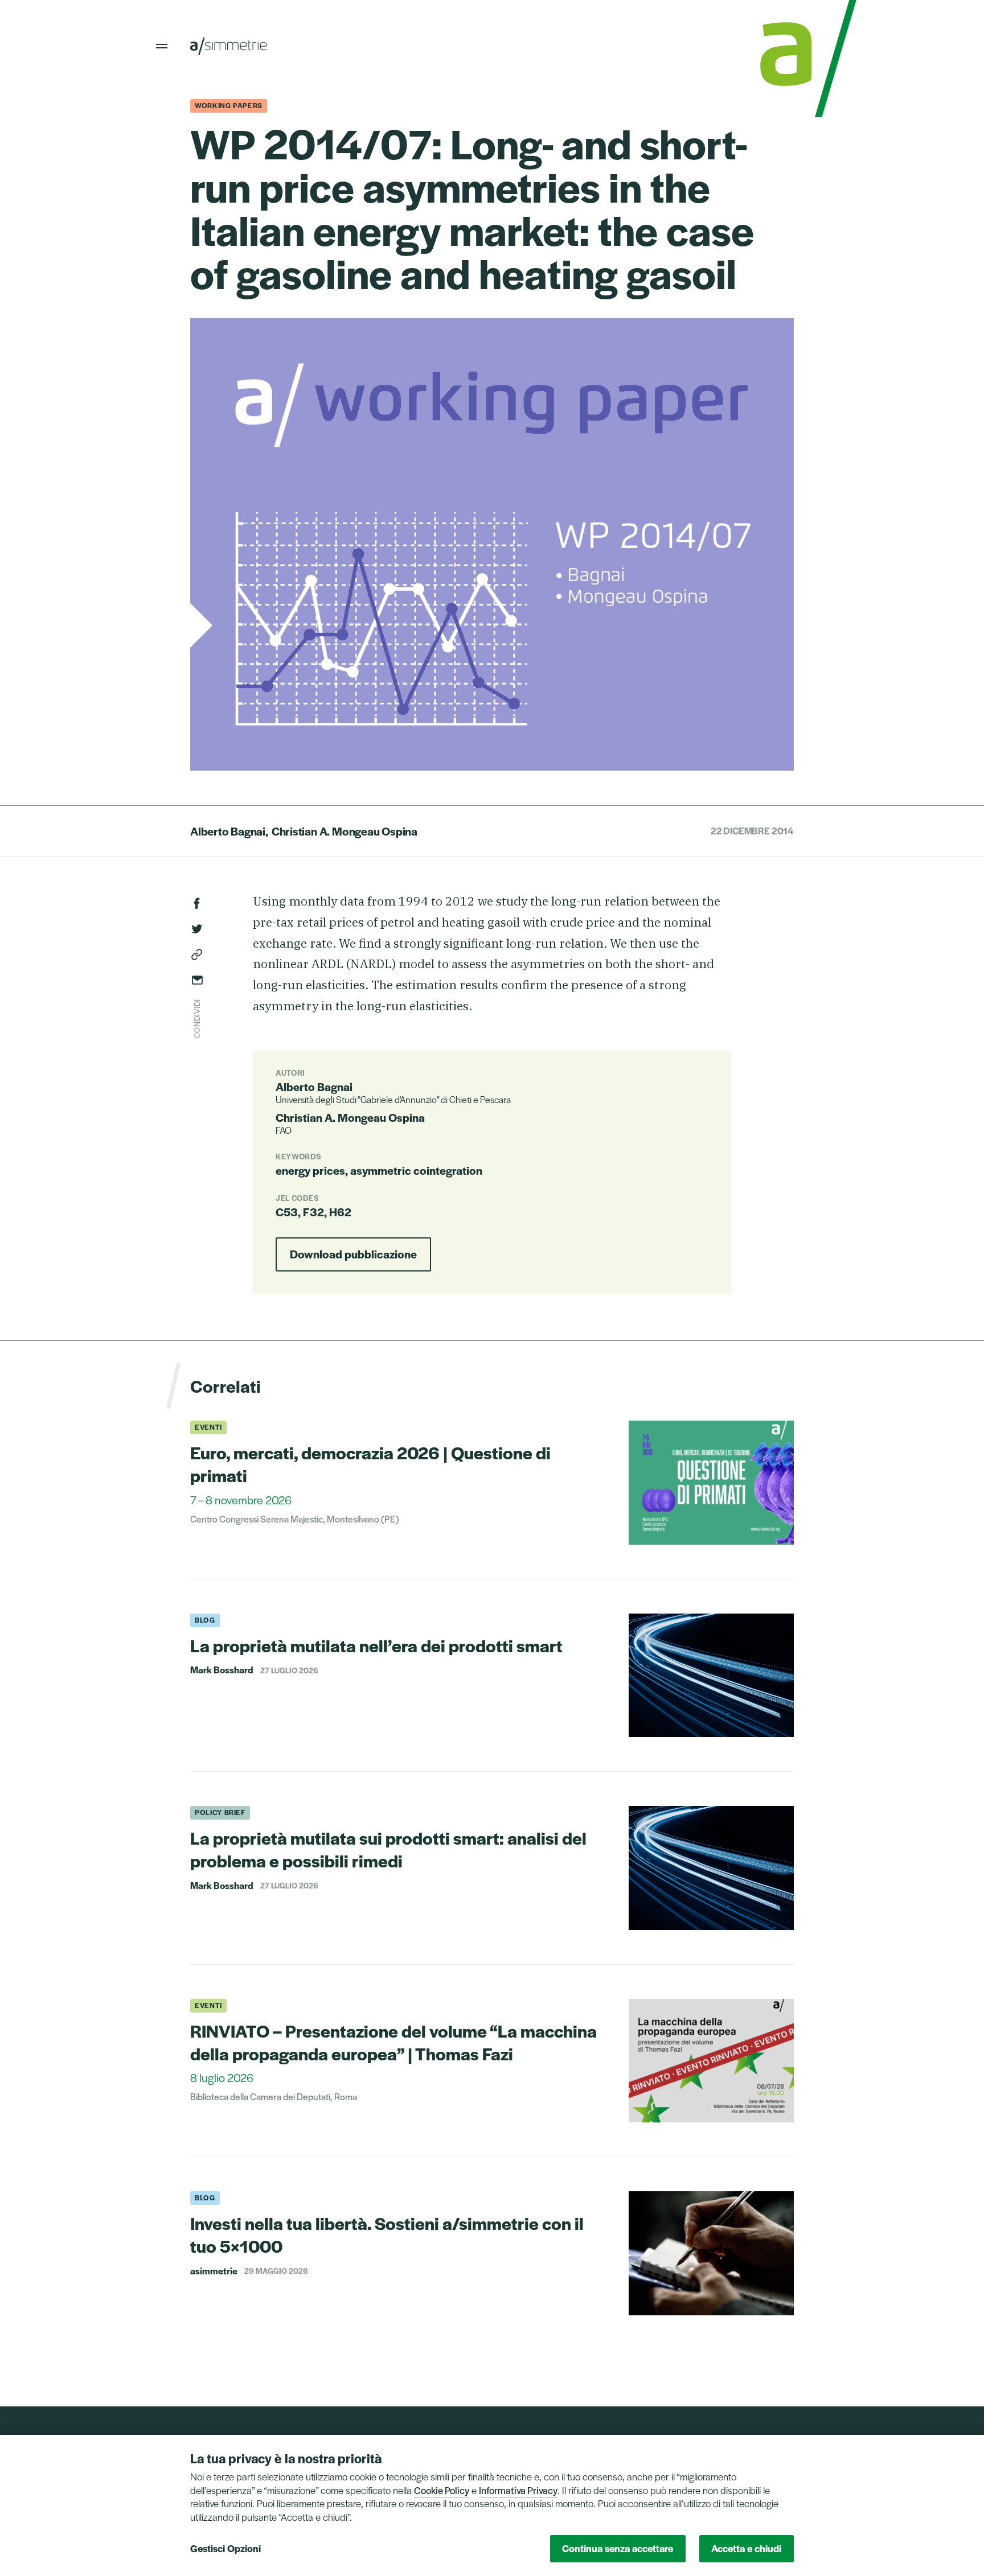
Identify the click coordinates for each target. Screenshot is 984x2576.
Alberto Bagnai (228, 831)
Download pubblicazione (353, 1254)
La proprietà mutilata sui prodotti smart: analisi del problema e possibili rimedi (388, 1849)
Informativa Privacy (518, 2490)
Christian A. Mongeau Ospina (345, 831)
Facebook (197, 903)
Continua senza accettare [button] (618, 2548)
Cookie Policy (442, 2490)
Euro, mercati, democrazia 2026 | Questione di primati (370, 1464)
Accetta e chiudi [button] (746, 2548)
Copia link (197, 954)
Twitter (197, 929)
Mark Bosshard (222, 1670)
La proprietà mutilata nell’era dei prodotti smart (376, 1645)
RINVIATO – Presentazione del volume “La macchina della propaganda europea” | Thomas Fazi (393, 2042)
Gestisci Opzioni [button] (225, 2548)
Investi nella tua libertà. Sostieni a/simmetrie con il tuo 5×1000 (387, 2234)
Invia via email (197, 980)
